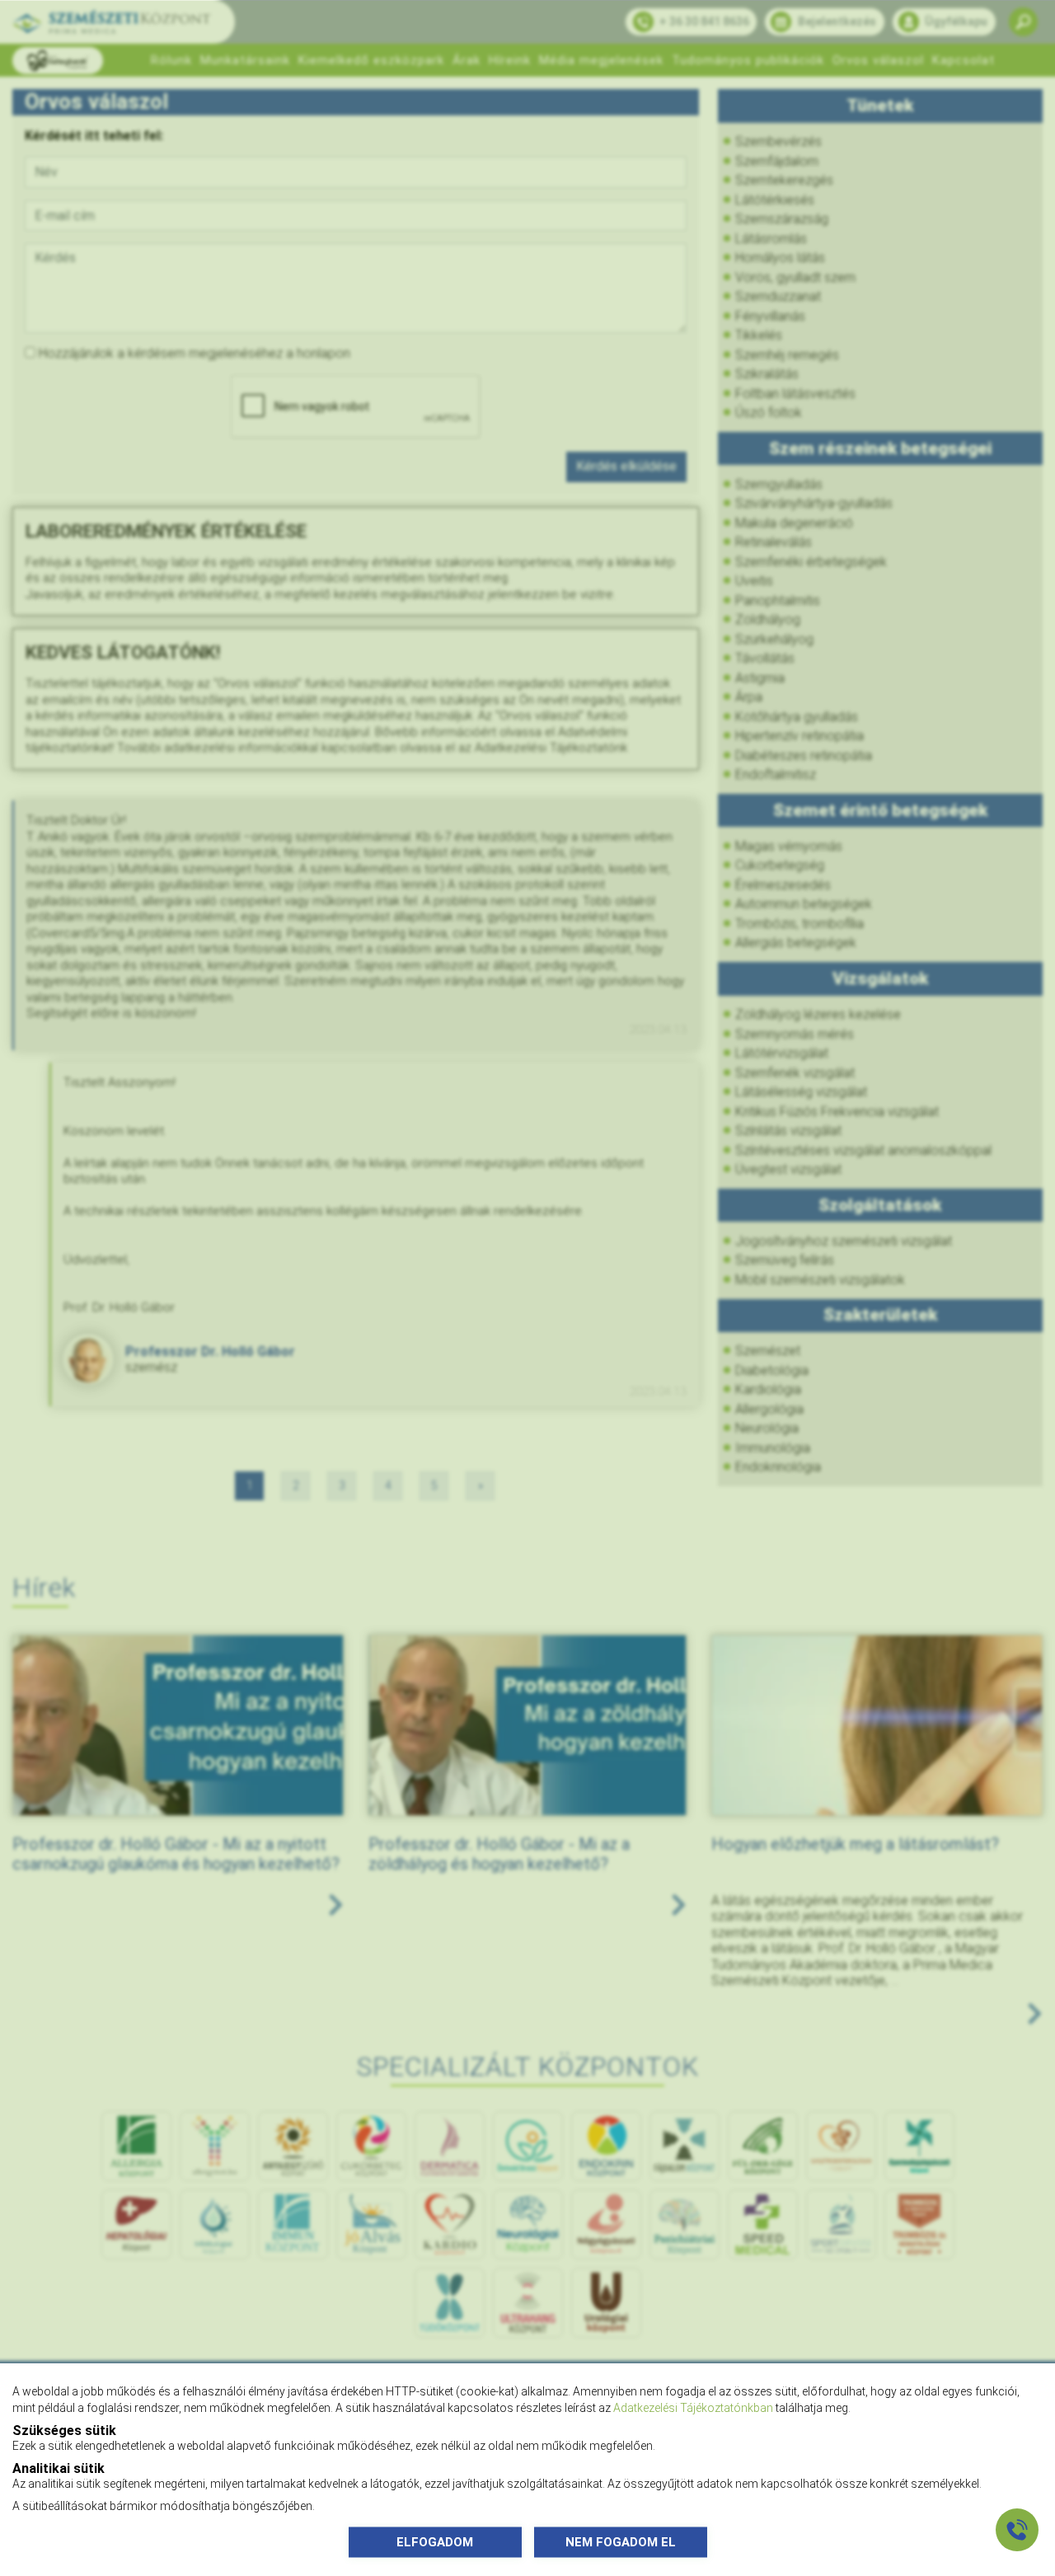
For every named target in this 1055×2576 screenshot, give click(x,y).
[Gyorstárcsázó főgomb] (1017, 2530)
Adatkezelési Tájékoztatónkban (693, 2407)
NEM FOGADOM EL (621, 2541)
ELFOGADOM (435, 2541)
